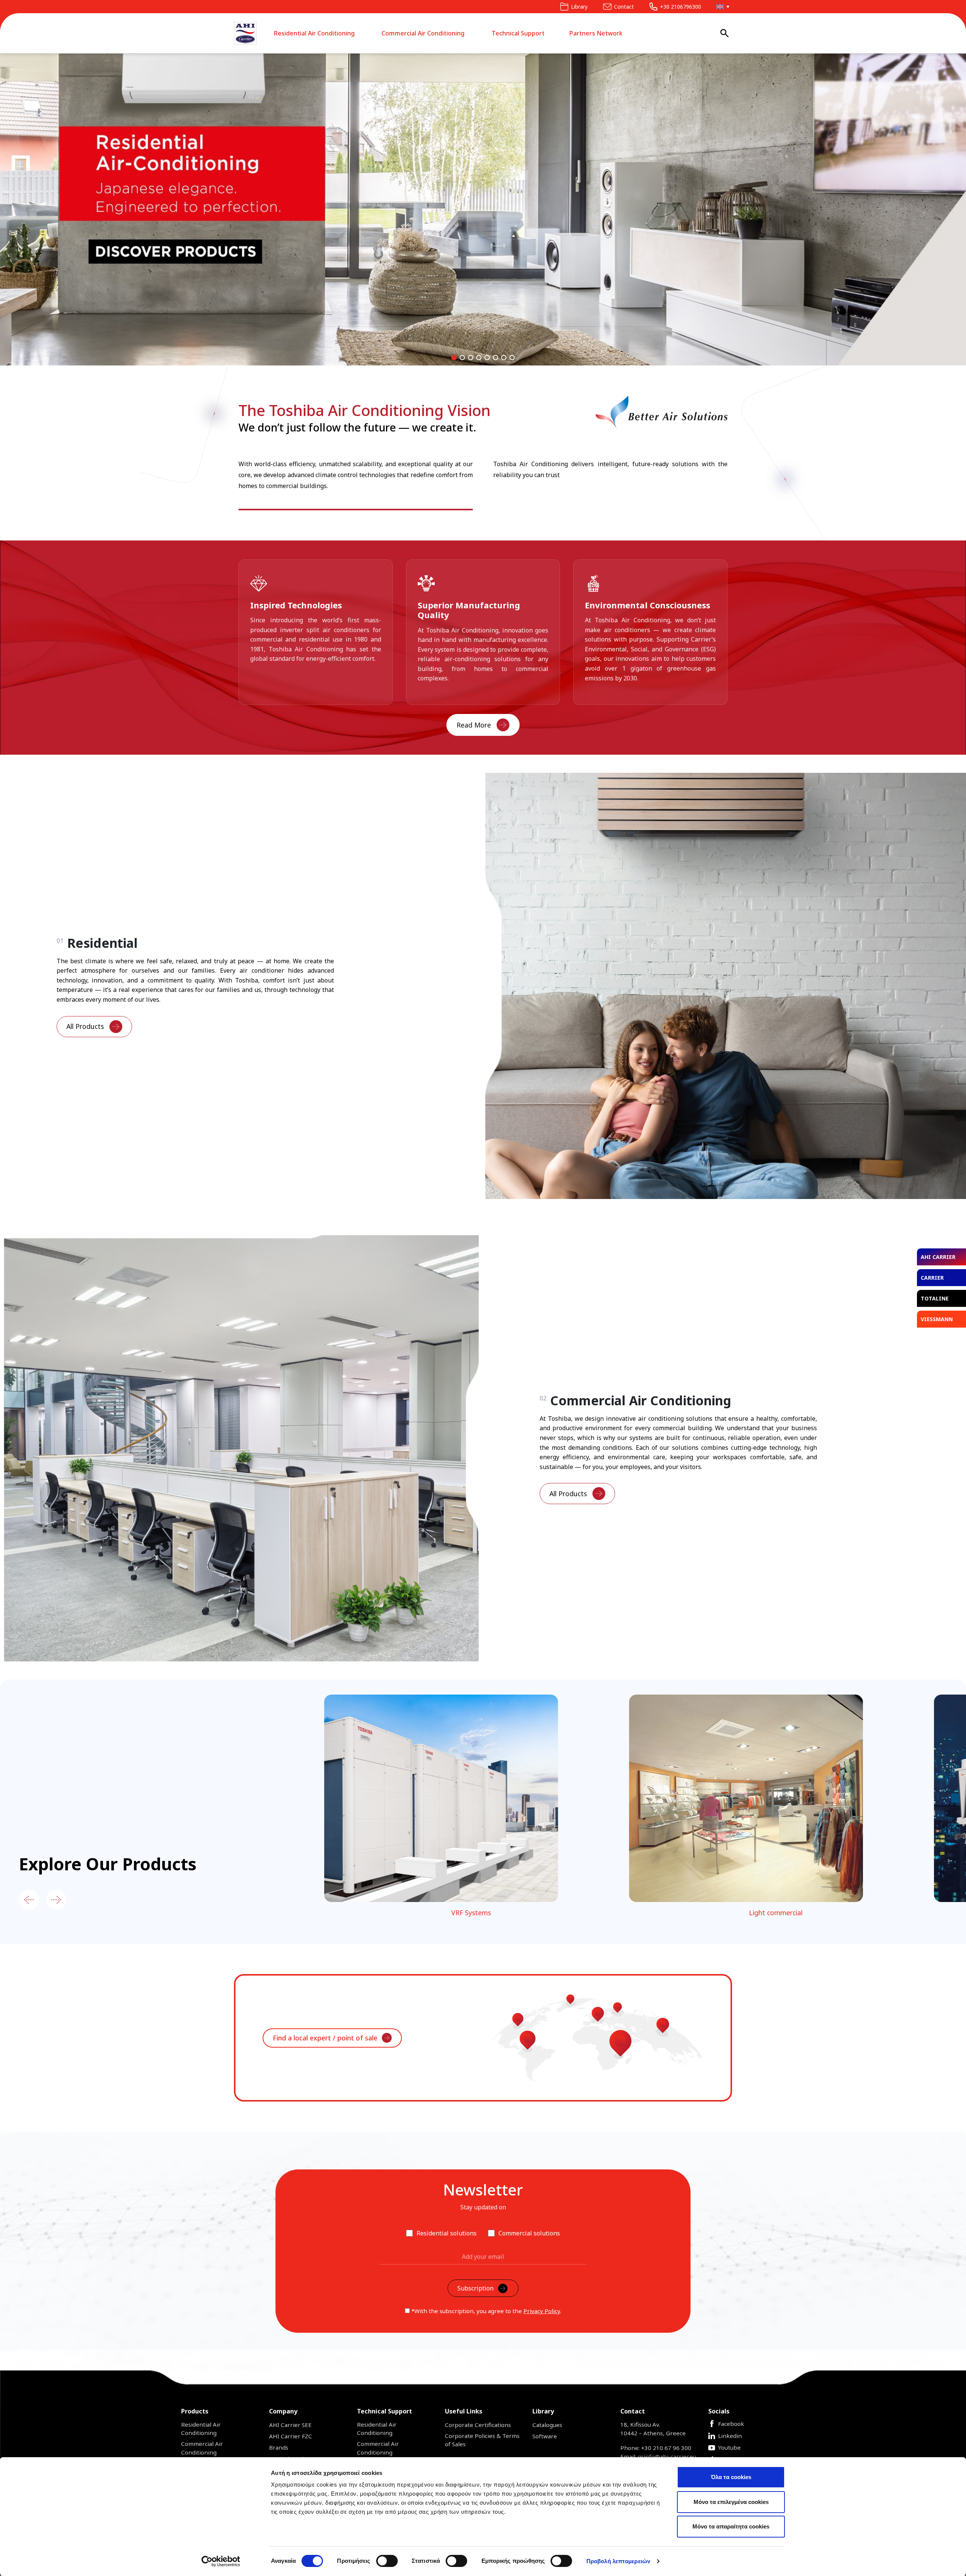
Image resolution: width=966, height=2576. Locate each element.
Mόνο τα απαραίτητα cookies (731, 2526)
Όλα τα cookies (731, 2477)
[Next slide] (56, 1900)
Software (545, 2436)
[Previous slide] (29, 1900)
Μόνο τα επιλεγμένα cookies (731, 2502)
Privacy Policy (542, 2311)
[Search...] (724, 33)
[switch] (387, 2561)
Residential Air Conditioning (314, 33)
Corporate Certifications (478, 2425)
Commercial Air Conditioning (423, 33)
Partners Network (596, 33)
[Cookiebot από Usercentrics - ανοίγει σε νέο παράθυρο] (221, 2561)
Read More (474, 725)
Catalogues (547, 2425)
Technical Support (518, 33)
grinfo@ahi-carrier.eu (667, 2456)
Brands (279, 2447)
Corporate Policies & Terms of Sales (482, 2440)
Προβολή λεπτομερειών (618, 2561)
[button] (721, 7)
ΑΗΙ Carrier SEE (290, 2425)
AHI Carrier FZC (291, 2436)
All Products (85, 1026)
